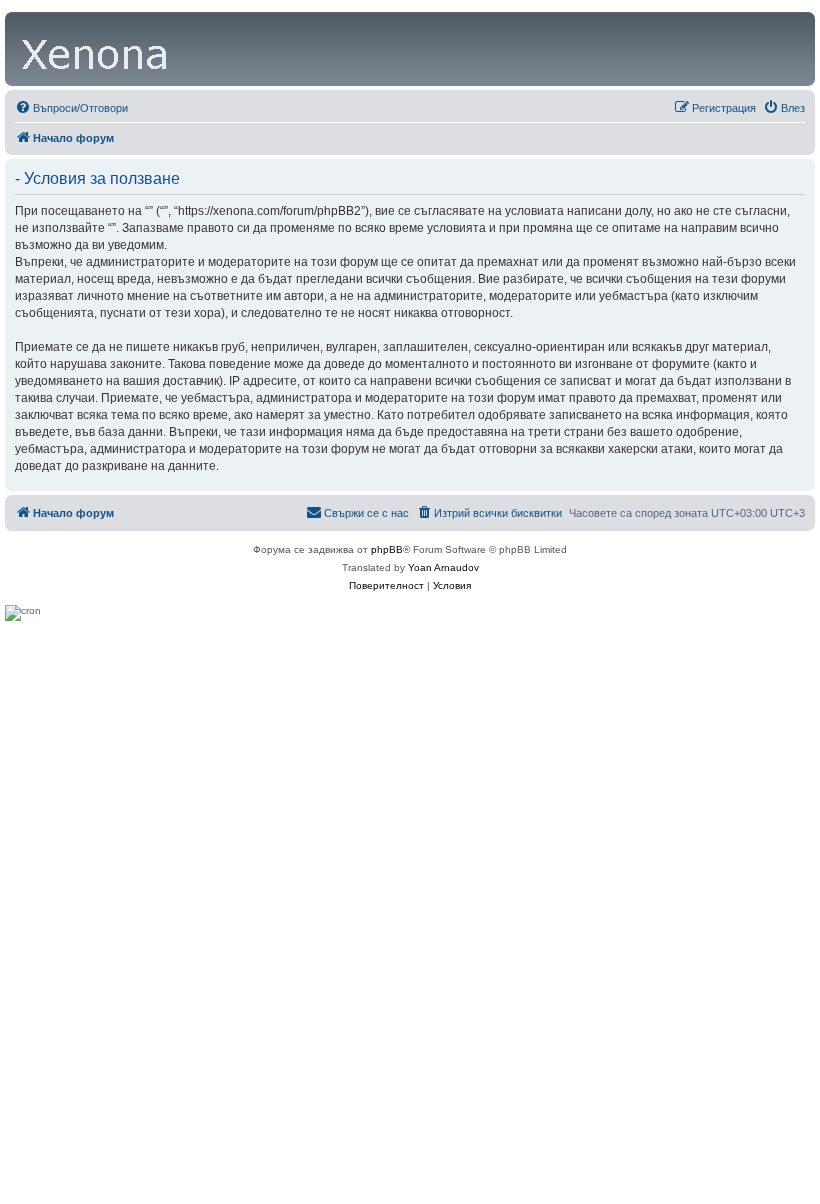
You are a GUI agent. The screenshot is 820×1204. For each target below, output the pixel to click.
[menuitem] (71, 108)
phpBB (387, 549)
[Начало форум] (96, 49)
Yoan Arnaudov (443, 567)
